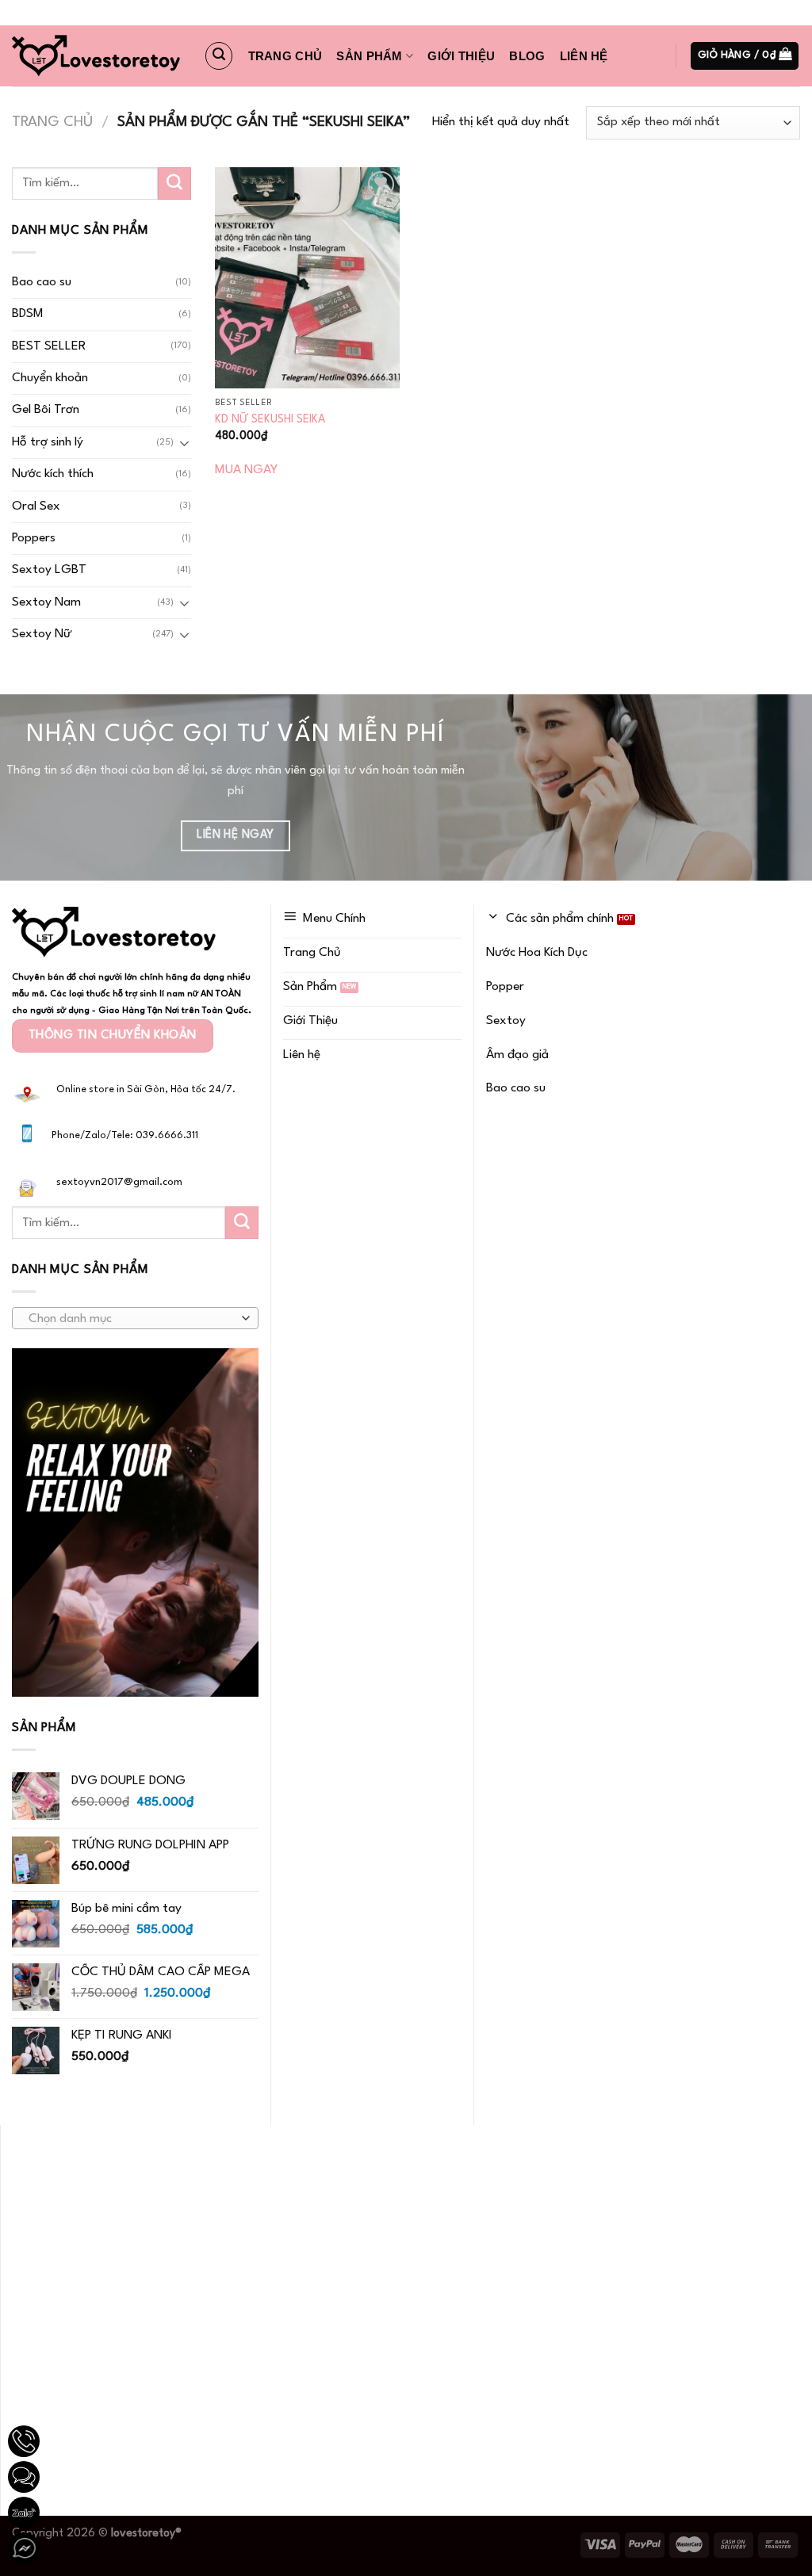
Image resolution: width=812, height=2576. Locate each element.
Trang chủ (285, 56)
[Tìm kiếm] (219, 55)
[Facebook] (24, 2548)
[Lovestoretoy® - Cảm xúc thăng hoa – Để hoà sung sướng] (96, 56)
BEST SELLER (49, 346)
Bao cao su (42, 282)
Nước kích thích (53, 474)
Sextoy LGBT (49, 570)
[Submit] (174, 184)
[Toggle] (184, 443)
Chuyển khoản (50, 378)
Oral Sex (36, 506)
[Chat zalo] (24, 2513)
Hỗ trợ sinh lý (48, 442)
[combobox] (135, 1318)
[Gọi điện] (24, 2441)
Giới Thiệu (461, 56)
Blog (527, 56)
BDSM (28, 314)
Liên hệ (584, 56)
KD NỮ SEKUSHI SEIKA (270, 419)
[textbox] (131, 1319)
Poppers (34, 538)
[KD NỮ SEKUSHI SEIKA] (307, 278)
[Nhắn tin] (24, 2477)
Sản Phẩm (369, 56)
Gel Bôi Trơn (46, 410)
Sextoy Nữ (42, 634)
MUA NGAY (246, 470)
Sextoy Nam (46, 602)
